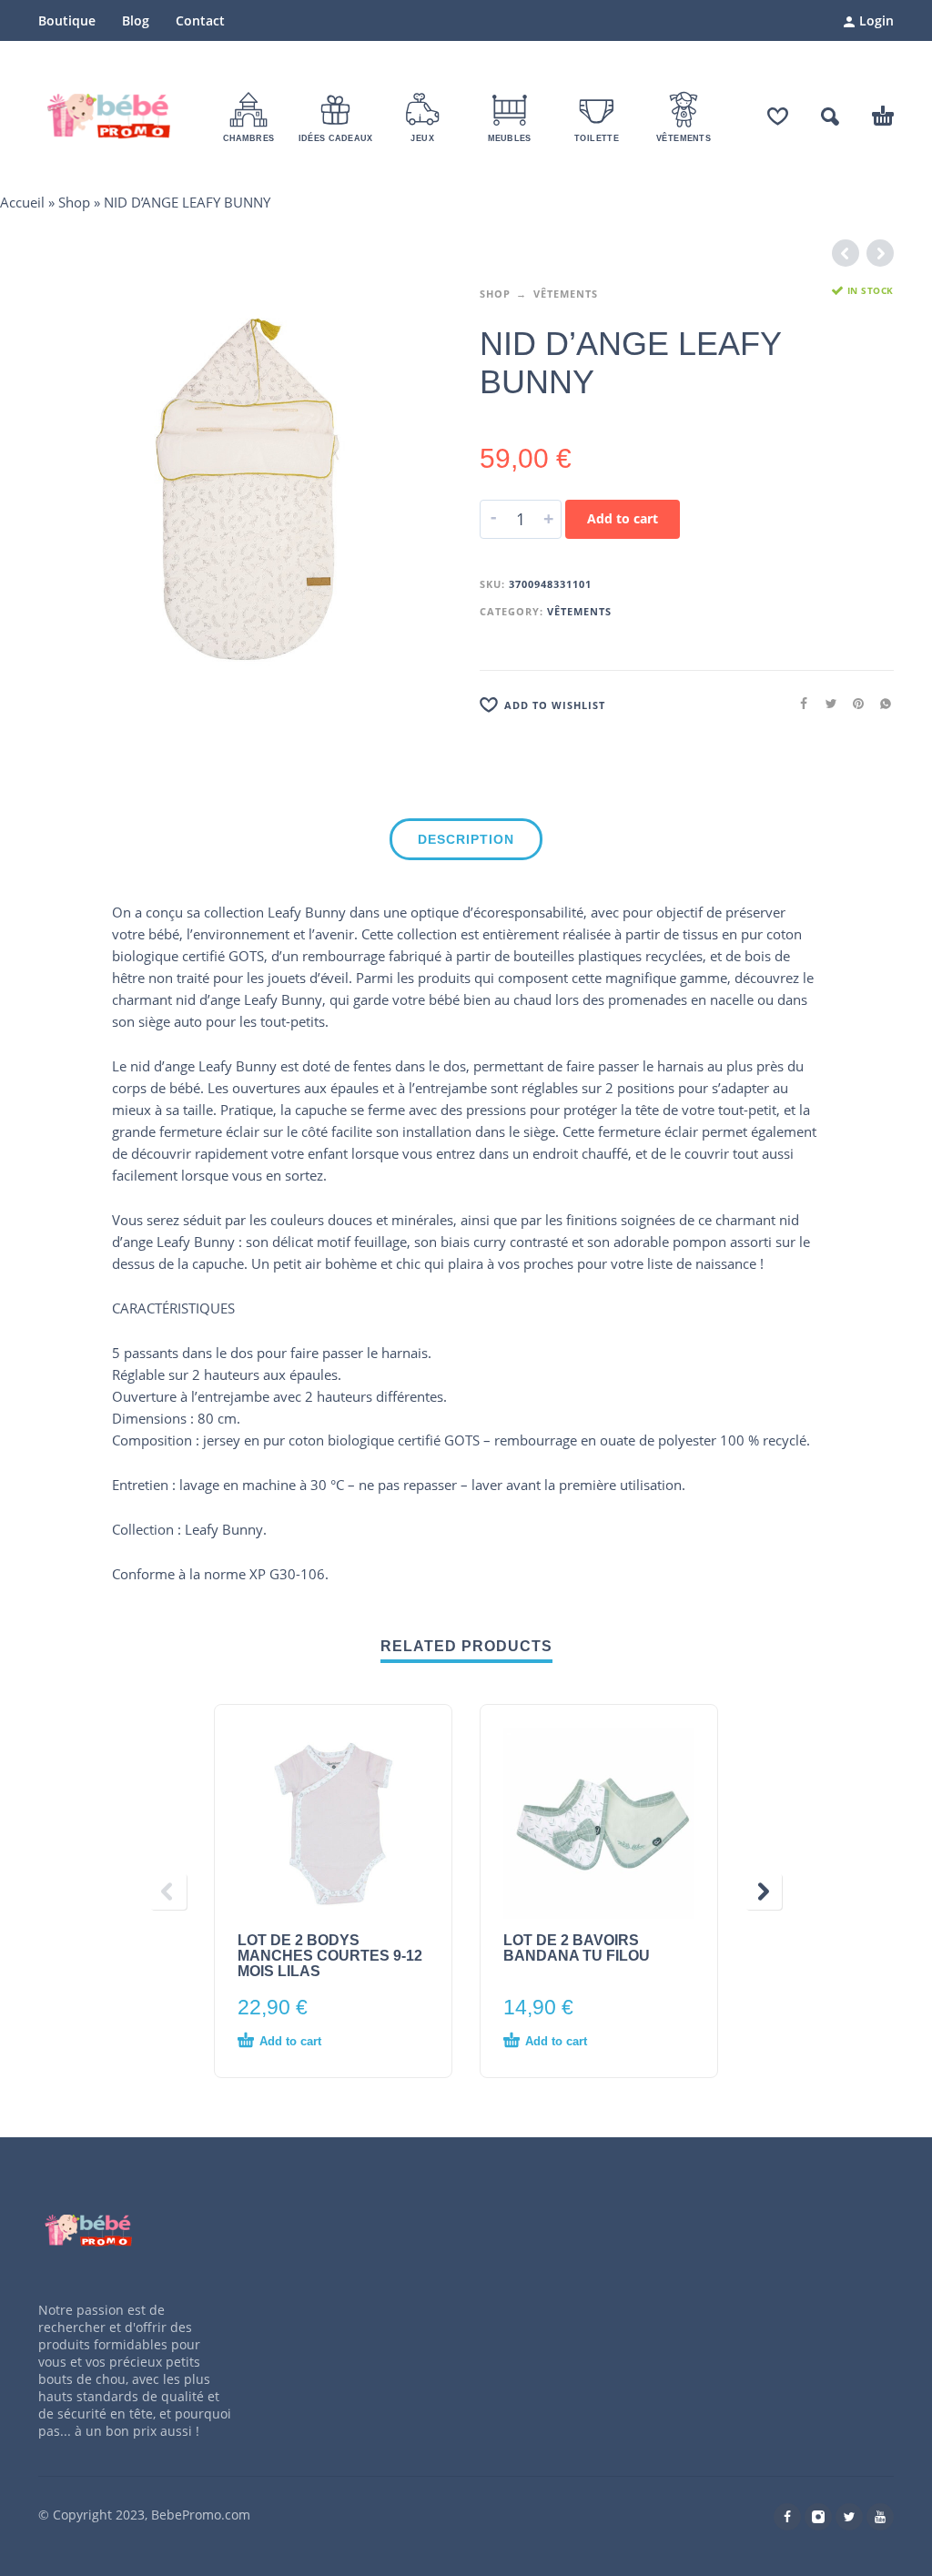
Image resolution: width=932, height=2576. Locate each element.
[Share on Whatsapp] (880, 703)
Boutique (67, 20)
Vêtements (566, 294)
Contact (200, 20)
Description (466, 839)
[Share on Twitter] (826, 703)
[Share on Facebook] (798, 703)
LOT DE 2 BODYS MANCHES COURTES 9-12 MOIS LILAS (330, 1956)
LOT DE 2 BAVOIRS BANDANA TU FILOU (577, 1948)
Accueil (22, 202)
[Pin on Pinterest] (853, 703)
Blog (136, 20)
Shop (74, 202)
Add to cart (623, 518)
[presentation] (168, 1891)
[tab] (466, 843)
